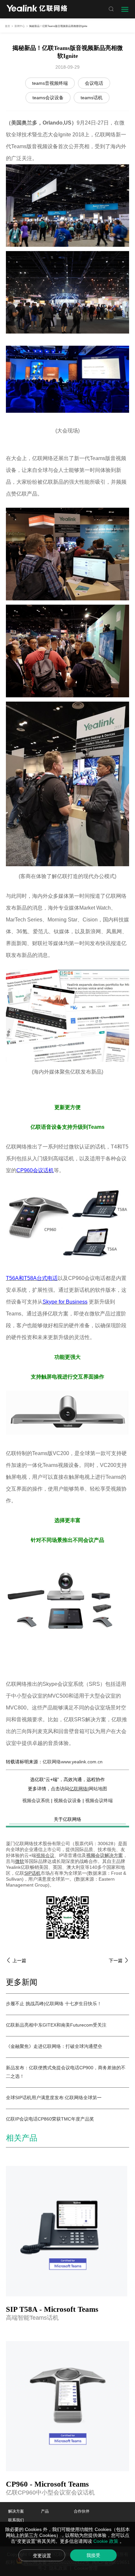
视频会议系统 (36, 1800)
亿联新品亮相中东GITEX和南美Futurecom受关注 (56, 2025)
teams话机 (92, 98)
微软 (20, 1861)
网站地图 (98, 1789)
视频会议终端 (99, 1800)
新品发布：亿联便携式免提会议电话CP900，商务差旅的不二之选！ (66, 2072)
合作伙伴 (82, 2511)
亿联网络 (78, 1789)
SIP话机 (32, 1873)
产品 (45, 2511)
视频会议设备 (67, 1800)
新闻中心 (20, 26)
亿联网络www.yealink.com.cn (73, 1762)
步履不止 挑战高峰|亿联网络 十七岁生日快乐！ (54, 2004)
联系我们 (16, 2520)
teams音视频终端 (50, 83)
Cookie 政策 (106, 2541)
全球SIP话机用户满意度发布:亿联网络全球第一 (54, 2098)
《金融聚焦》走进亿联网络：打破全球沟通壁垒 (54, 2046)
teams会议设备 (48, 98)
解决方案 (16, 2511)
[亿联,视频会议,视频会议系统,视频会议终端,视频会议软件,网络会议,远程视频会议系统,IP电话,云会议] (37, 9)
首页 (8, 26)
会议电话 (94, 83)
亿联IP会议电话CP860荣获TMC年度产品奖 (50, 2119)
